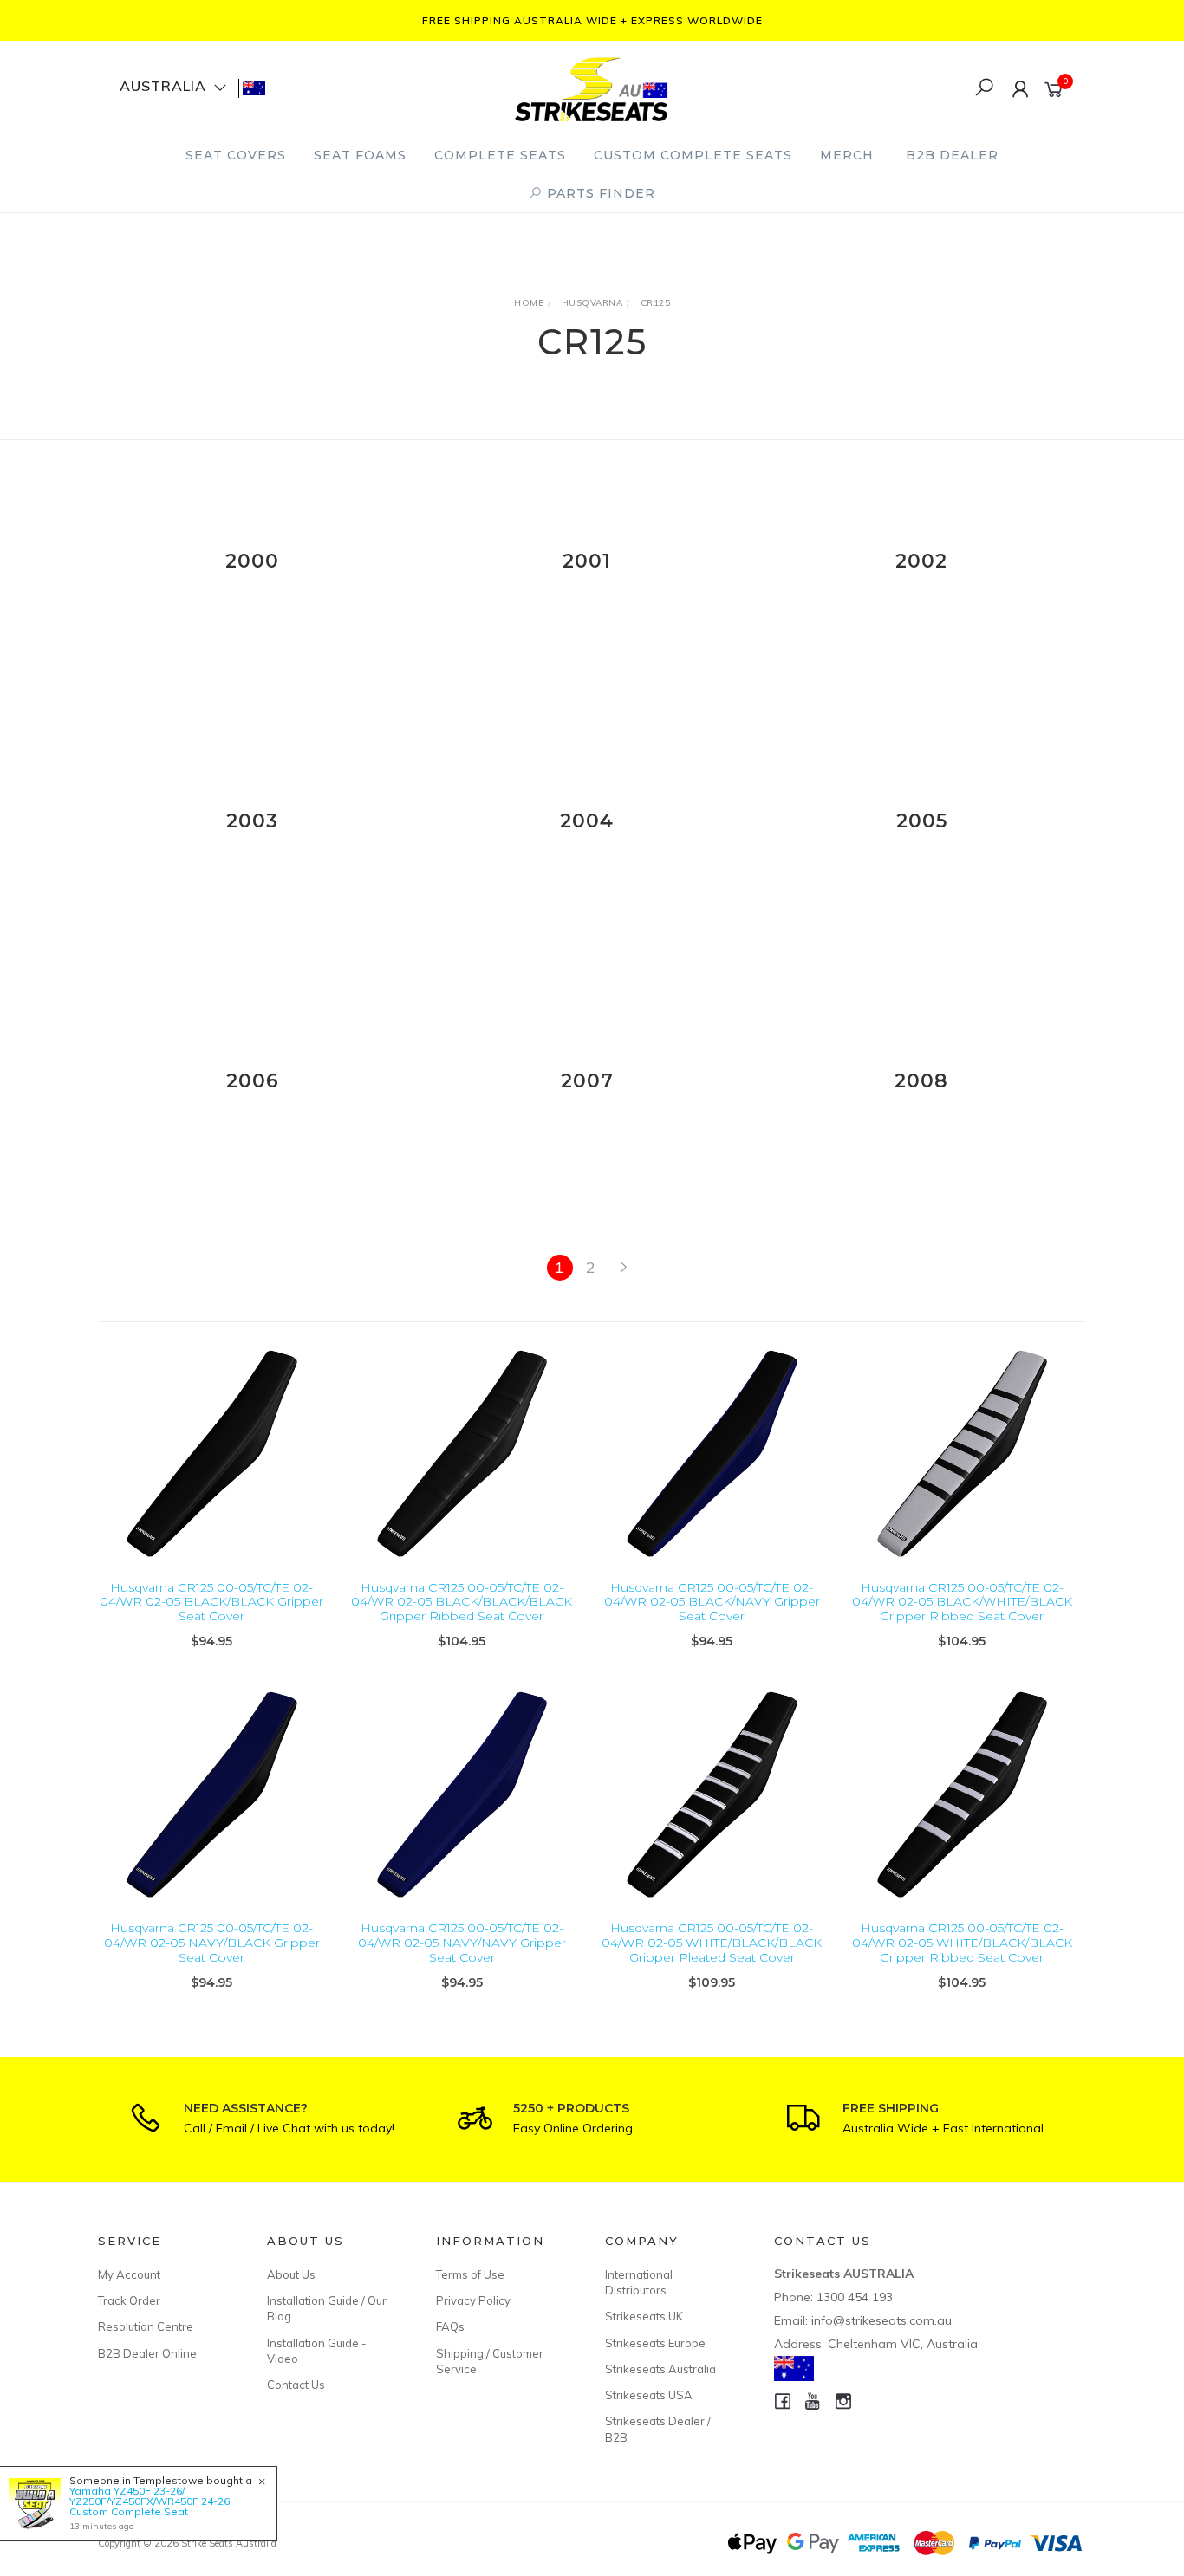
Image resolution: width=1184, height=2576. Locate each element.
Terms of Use (470, 2274)
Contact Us (296, 2385)
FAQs (450, 2326)
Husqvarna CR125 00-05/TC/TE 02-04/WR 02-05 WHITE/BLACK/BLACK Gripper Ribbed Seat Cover (962, 1943)
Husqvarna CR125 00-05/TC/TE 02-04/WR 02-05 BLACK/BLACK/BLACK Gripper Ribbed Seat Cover (462, 1602)
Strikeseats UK (644, 2316)
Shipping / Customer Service (490, 2361)
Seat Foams (360, 155)
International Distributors (639, 2282)
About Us (291, 2274)
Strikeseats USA (649, 2395)
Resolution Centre (146, 2326)
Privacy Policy (473, 2300)
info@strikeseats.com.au (881, 2320)
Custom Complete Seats (693, 155)
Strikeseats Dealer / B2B (658, 2429)
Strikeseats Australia (660, 2369)
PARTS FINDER (599, 193)
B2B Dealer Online (147, 2353)
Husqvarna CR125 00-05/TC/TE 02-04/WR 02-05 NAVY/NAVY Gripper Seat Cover (462, 1943)
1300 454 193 (855, 2297)
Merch (847, 155)
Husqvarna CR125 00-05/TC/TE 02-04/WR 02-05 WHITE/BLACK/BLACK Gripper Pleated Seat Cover (712, 1943)
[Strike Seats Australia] (591, 87)
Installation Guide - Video (317, 2351)
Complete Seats (500, 155)
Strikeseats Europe (655, 2343)
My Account (129, 2274)
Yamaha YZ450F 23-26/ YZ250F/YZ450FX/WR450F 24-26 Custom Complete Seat (150, 2501)
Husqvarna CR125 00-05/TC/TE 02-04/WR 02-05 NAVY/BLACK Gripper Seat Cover (212, 1943)
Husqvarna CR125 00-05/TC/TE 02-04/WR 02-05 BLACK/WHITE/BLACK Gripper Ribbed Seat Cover (962, 1602)
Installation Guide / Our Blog (327, 2308)
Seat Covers (236, 155)
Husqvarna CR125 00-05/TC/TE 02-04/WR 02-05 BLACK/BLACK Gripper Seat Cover (211, 1602)
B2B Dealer (952, 155)
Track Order (129, 2300)
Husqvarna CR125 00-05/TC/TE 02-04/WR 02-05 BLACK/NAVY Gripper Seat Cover (712, 1602)
